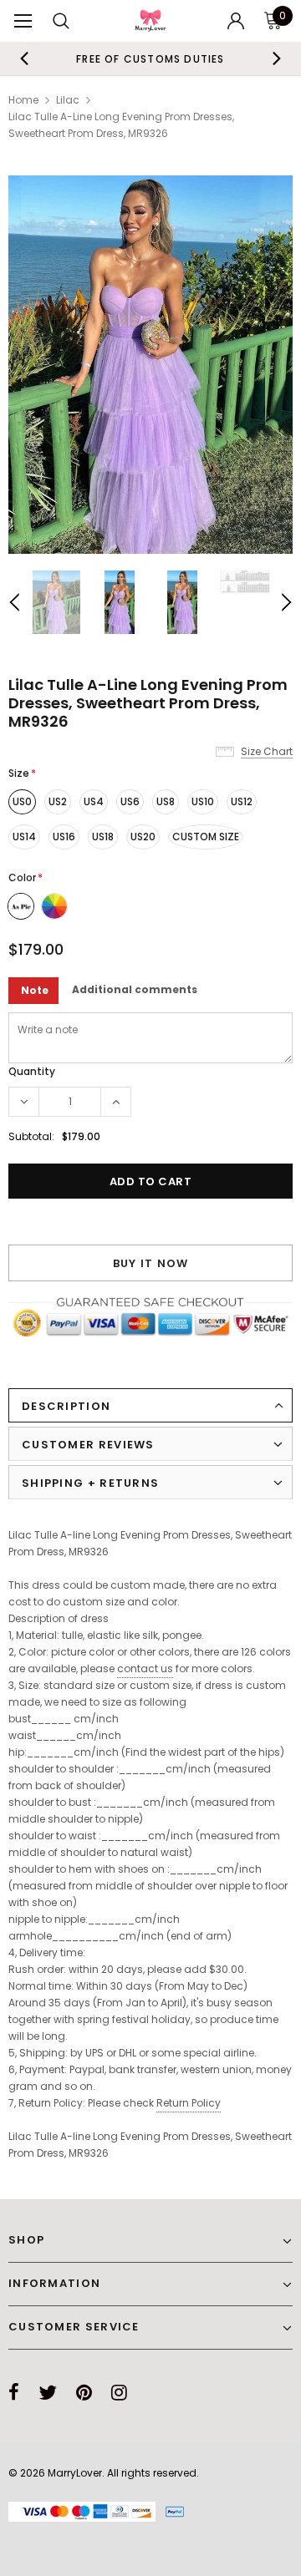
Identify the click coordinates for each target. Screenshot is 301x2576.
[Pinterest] (84, 2392)
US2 (58, 801)
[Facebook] (14, 2392)
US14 (24, 837)
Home (23, 100)
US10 (203, 801)
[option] (150, 58)
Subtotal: (31, 1136)
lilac (68, 100)
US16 (64, 837)
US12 (242, 801)
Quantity (32, 1071)
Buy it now (151, 1263)
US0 (22, 801)
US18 (103, 837)
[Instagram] (119, 2392)
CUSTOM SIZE (206, 837)
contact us (145, 1668)
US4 (94, 801)
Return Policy (189, 2103)
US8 (166, 801)
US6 (130, 801)
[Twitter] (48, 2392)
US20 (143, 837)
